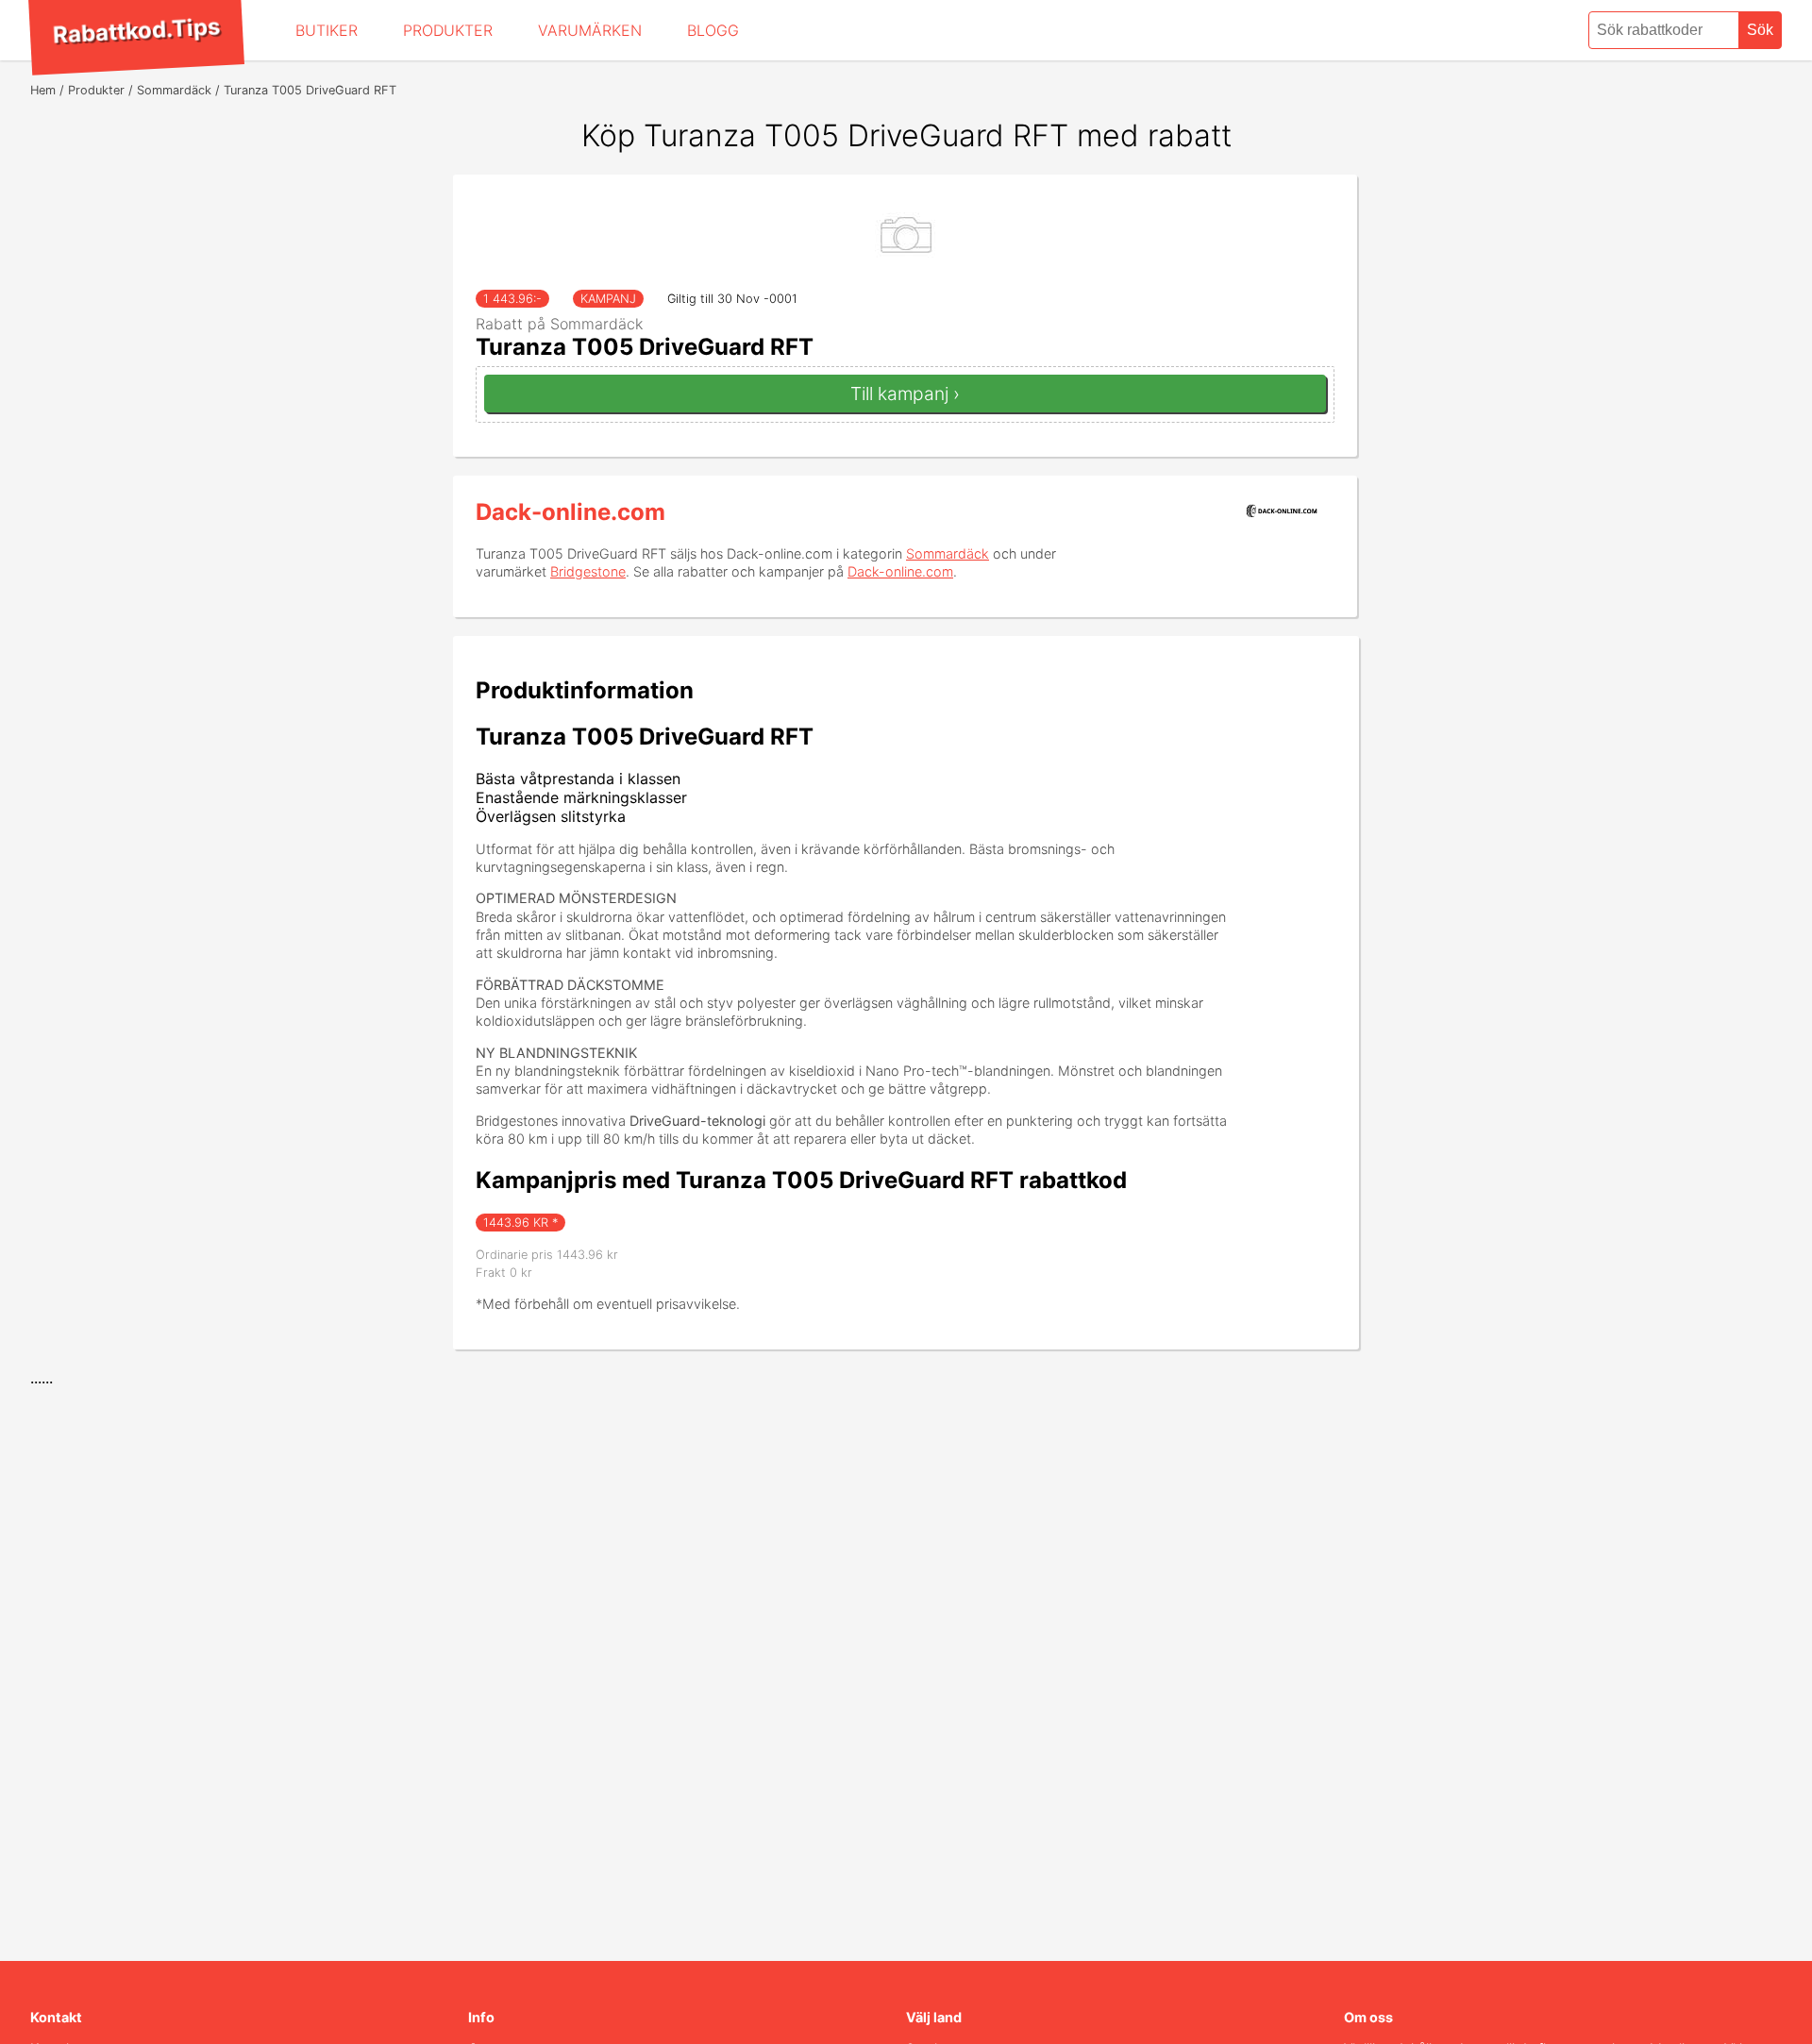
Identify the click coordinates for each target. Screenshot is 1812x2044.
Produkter (448, 30)
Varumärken (590, 30)
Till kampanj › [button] (905, 394)
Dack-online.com (570, 512)
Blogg (713, 30)
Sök (1760, 30)
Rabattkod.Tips (136, 30)
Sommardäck (948, 553)
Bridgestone (588, 571)
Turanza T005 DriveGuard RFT (645, 347)
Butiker (327, 30)
